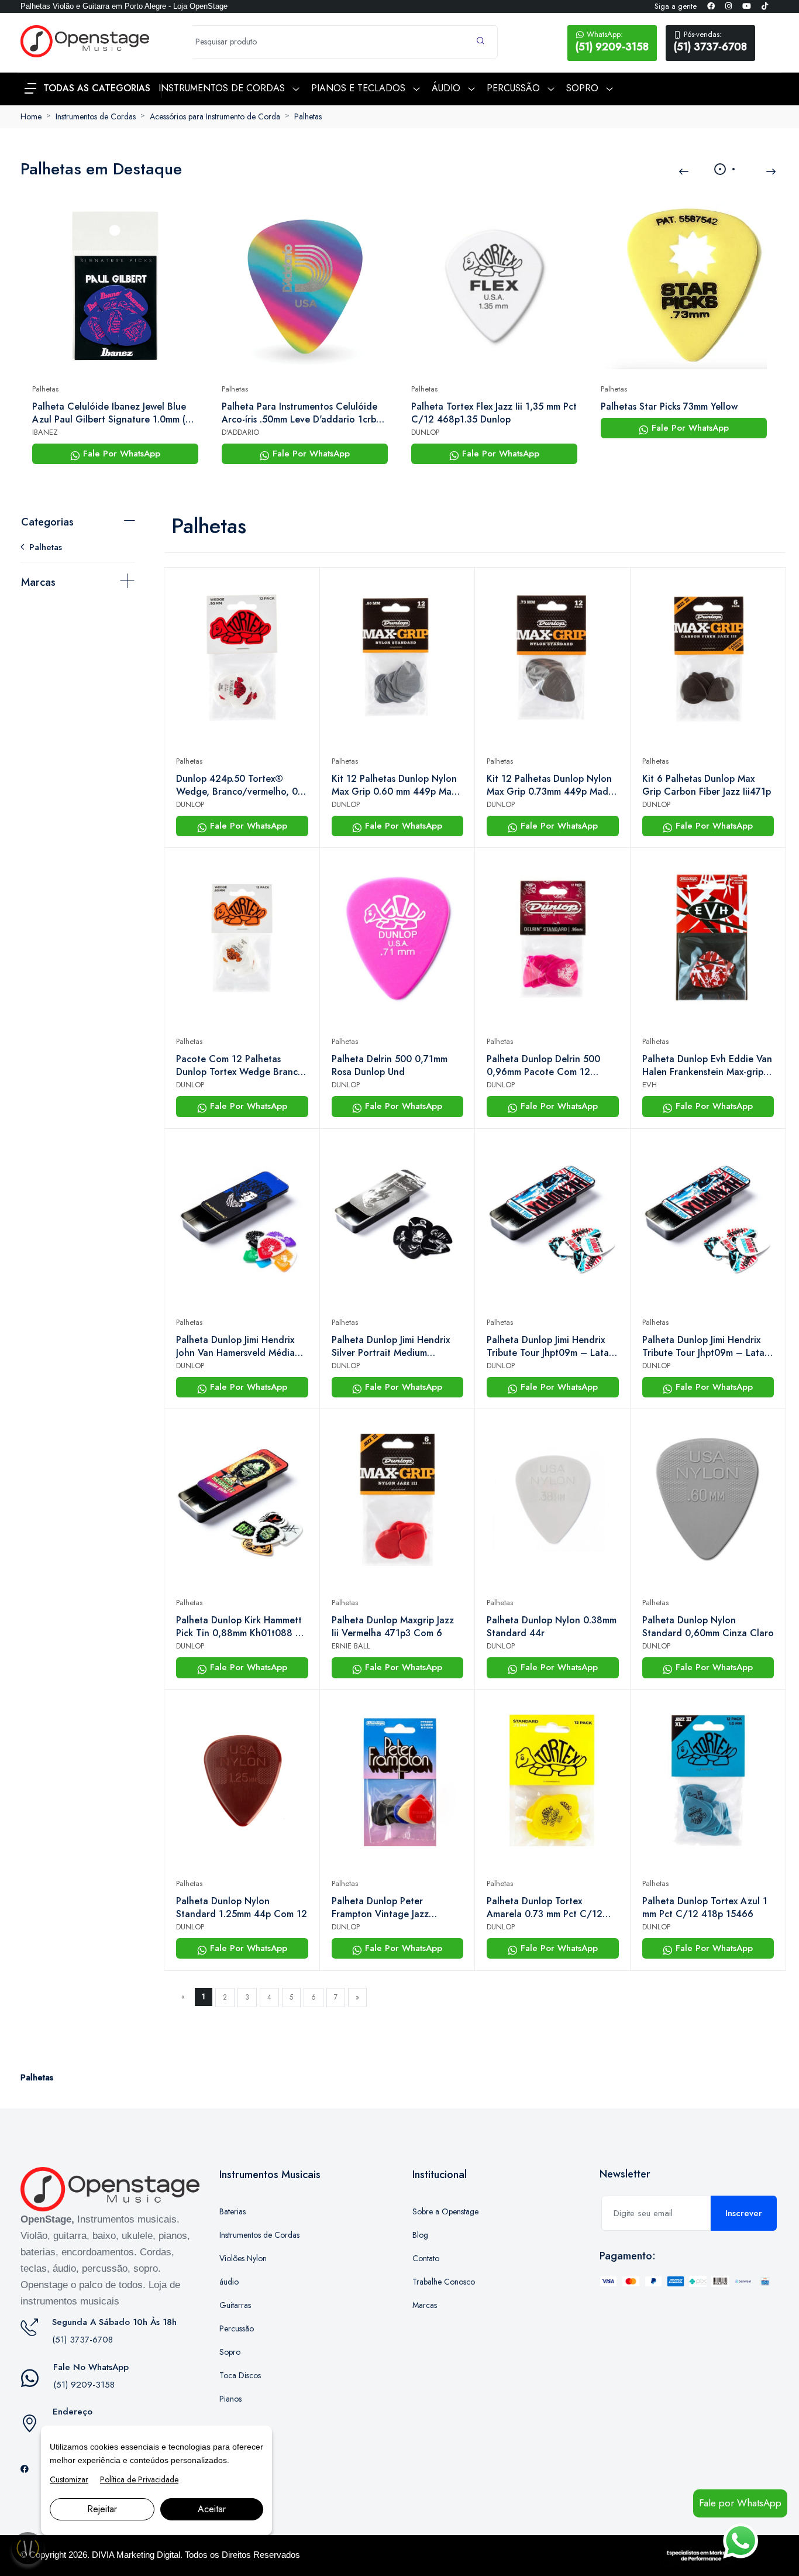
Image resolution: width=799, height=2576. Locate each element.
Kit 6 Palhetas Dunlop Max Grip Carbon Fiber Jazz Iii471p (707, 785)
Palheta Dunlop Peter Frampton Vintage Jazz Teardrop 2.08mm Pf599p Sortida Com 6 (386, 1908)
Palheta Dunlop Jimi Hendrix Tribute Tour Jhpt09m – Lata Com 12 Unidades (548, 1347)
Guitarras (235, 2305)
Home (31, 116)
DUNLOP (425, 432)
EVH (650, 1085)
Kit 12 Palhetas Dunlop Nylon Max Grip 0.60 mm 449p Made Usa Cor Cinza (397, 785)
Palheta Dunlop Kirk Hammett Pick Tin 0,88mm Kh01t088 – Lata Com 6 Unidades (239, 1627)
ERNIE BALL (351, 1646)
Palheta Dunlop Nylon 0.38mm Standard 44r (552, 1627)
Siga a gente (676, 6)
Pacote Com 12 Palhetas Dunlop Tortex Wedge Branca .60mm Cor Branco (240, 1066)
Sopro (230, 2352)
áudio (229, 2282)
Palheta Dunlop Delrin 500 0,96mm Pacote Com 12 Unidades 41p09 (543, 1066)
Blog (420, 2235)
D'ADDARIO (240, 432)
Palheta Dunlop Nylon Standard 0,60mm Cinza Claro (708, 1627)
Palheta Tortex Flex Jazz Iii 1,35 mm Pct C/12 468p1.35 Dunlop (494, 413)
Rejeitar (102, 2509)
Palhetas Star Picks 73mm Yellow (669, 407)
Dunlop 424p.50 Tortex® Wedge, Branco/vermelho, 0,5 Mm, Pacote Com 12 (241, 785)
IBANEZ (45, 432)
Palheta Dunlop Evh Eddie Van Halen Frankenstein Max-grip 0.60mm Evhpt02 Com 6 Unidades (707, 1066)
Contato (426, 2258)
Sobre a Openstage (445, 2211)
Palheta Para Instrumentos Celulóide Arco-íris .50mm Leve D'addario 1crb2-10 (303, 413)
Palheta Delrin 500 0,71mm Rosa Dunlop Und (390, 1066)
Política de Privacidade (139, 2479)
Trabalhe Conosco (444, 2282)
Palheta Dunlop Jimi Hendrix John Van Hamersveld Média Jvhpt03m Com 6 (235, 1347)
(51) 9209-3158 (612, 42)
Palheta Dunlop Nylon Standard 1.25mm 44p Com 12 (242, 1908)
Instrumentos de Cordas (96, 116)
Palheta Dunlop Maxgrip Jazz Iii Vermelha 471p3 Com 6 (393, 1627)
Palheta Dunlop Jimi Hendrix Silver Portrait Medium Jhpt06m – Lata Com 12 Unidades (391, 1347)
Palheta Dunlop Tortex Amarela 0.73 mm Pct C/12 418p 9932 (545, 1908)
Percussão (237, 2328)
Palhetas (308, 116)
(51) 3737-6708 (710, 42)
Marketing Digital (148, 2555)
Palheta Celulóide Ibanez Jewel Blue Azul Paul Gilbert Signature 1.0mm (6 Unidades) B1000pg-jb (112, 413)
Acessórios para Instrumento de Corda (215, 116)
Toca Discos (240, 2375)
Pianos (230, 2399)
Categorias (47, 522)
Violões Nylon (243, 2258)
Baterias (233, 2211)
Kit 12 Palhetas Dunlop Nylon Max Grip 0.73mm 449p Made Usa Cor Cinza (550, 785)
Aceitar (212, 2509)
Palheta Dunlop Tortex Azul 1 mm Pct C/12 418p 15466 (705, 1908)
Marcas (38, 582)
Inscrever (744, 2213)
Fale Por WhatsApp (120, 454)
